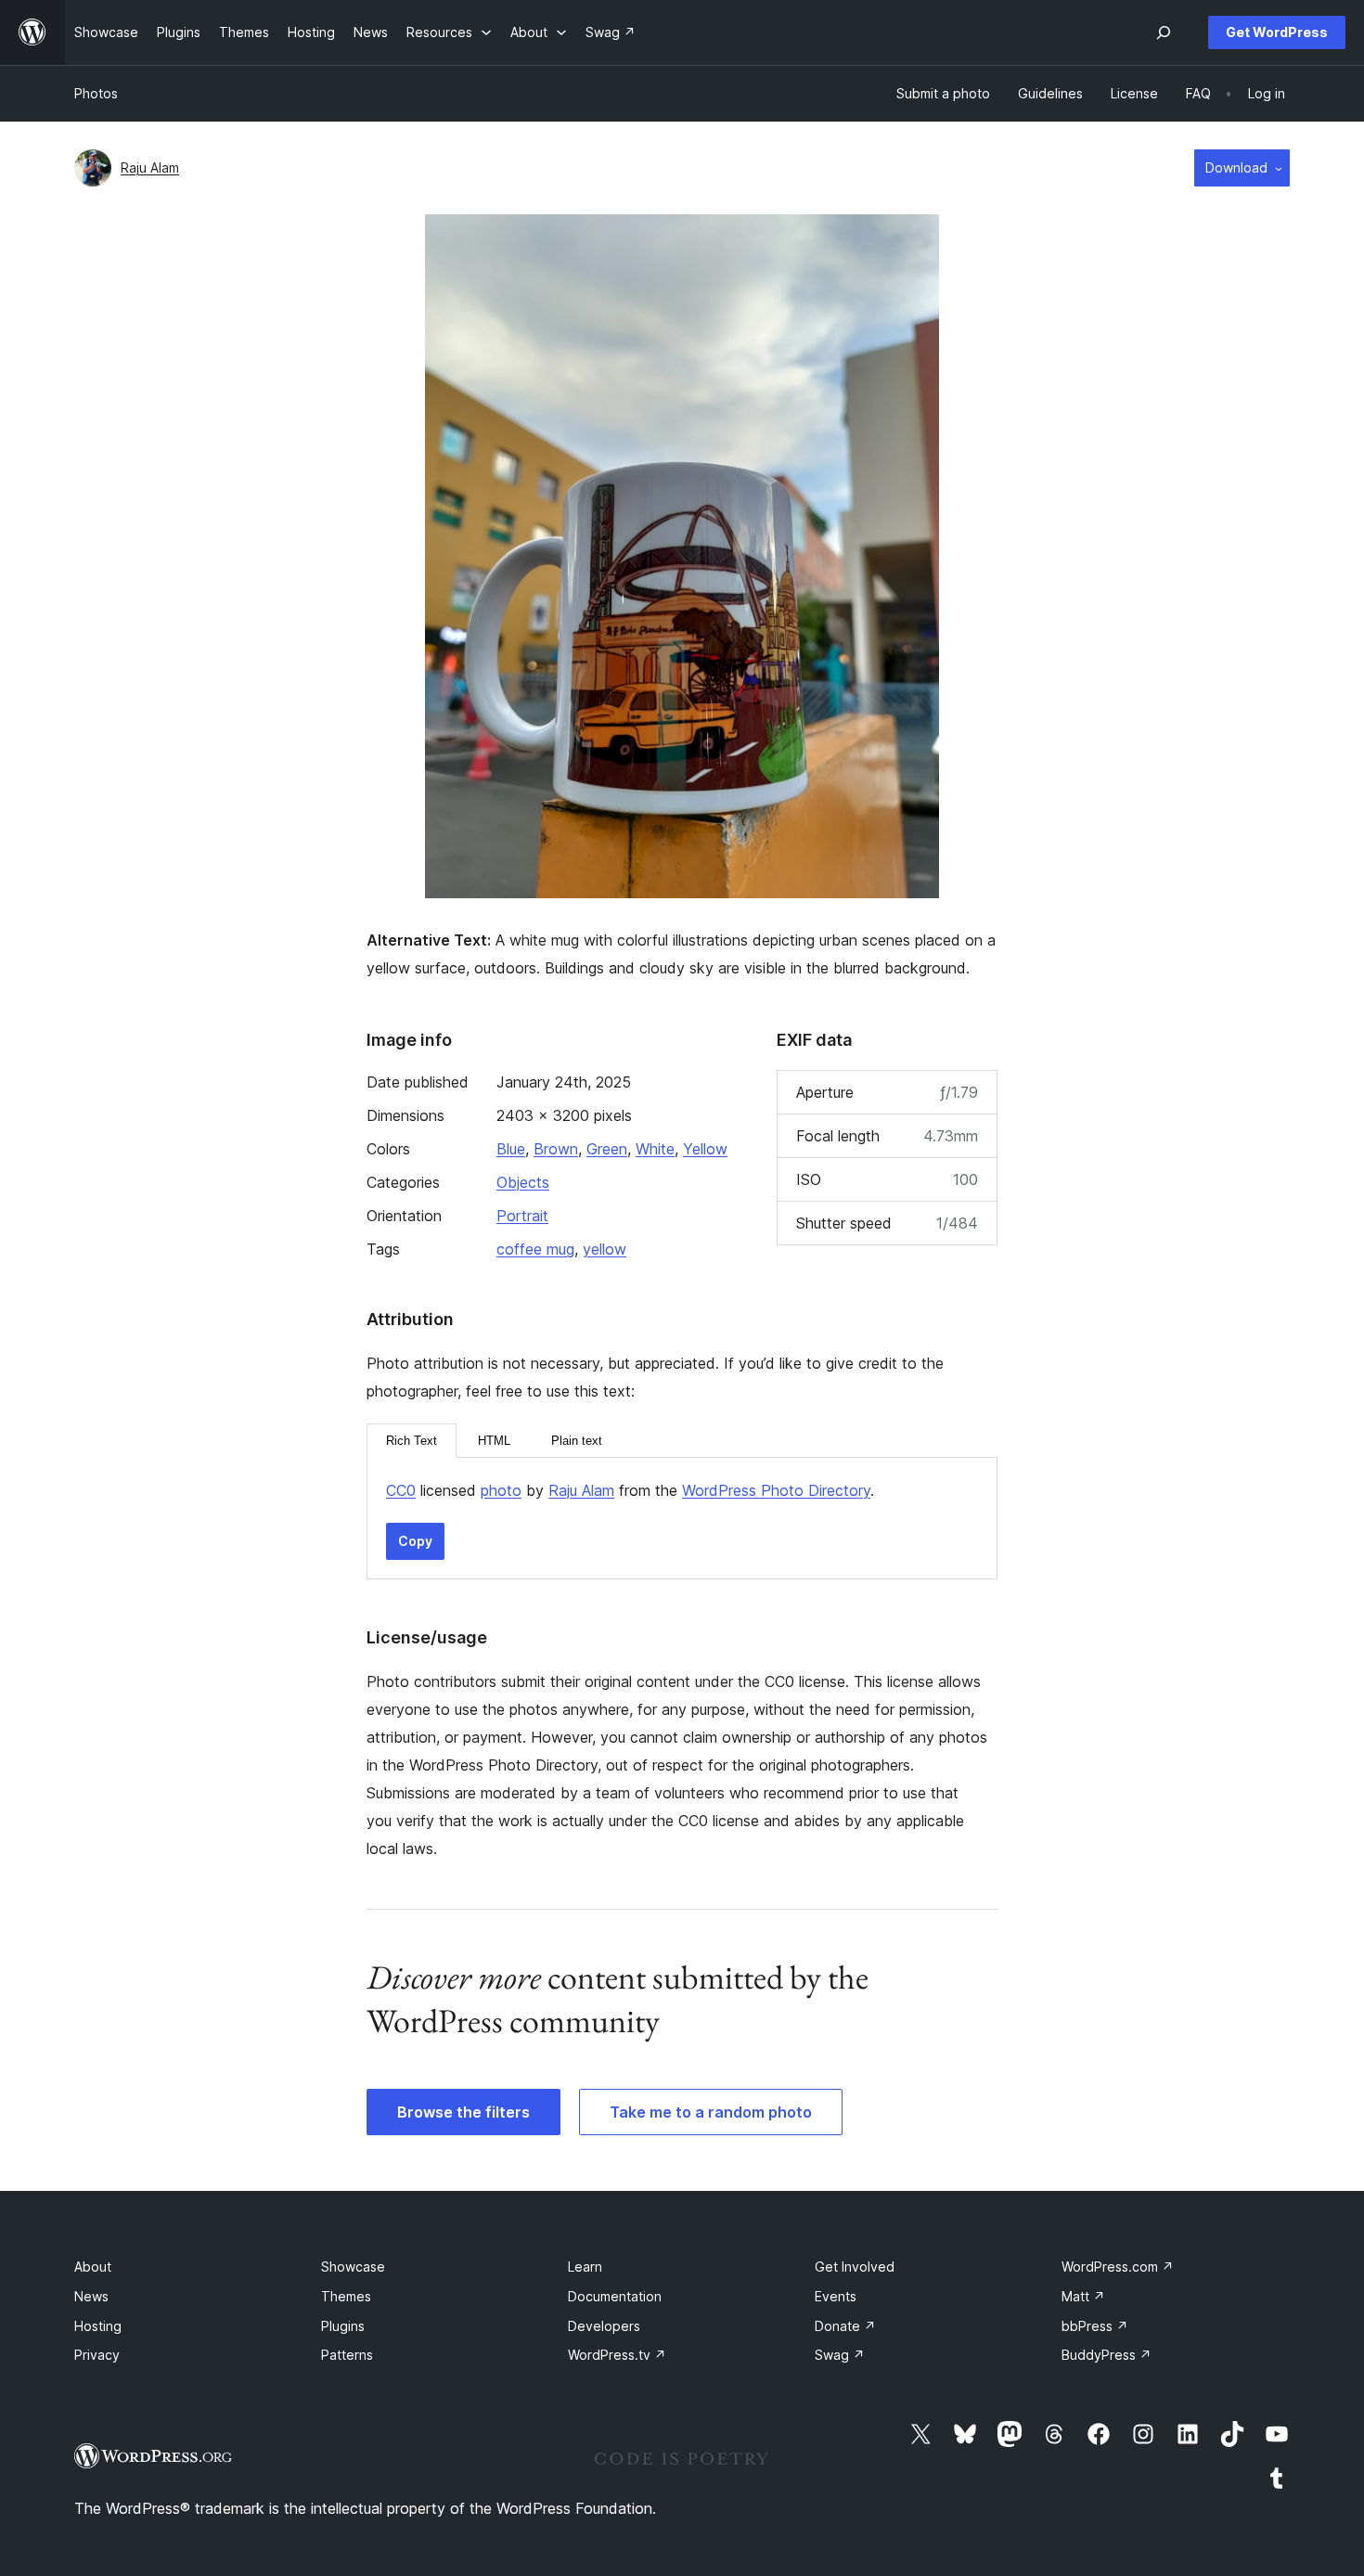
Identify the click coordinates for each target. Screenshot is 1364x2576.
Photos (96, 93)
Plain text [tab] (577, 1441)
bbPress (1095, 2326)
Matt (1083, 2296)
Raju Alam (150, 167)
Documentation (615, 2296)
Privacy (97, 2355)
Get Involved (855, 2267)
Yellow (705, 1149)
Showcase (353, 2267)
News (91, 2296)
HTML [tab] (494, 1441)
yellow (605, 1249)
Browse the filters (463, 2112)
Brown (556, 1149)
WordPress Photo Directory (776, 1490)
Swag (840, 2355)
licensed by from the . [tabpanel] (630, 1490)
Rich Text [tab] (412, 1441)
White (655, 1149)
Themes (346, 2296)
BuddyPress (1107, 2355)
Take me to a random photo (711, 2112)
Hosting (98, 2326)
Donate (845, 2326)
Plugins (343, 2326)
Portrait (522, 1216)
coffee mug (535, 1249)
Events (836, 2296)
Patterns (347, 2355)
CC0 (401, 1490)
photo (501, 1490)
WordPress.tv (617, 2355)
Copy (415, 1541)
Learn (585, 2267)
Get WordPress (1277, 32)
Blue (511, 1149)
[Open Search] (1164, 32)
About (93, 2267)
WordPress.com (1118, 2267)
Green (607, 1149)
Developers (604, 2326)
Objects (523, 1182)
